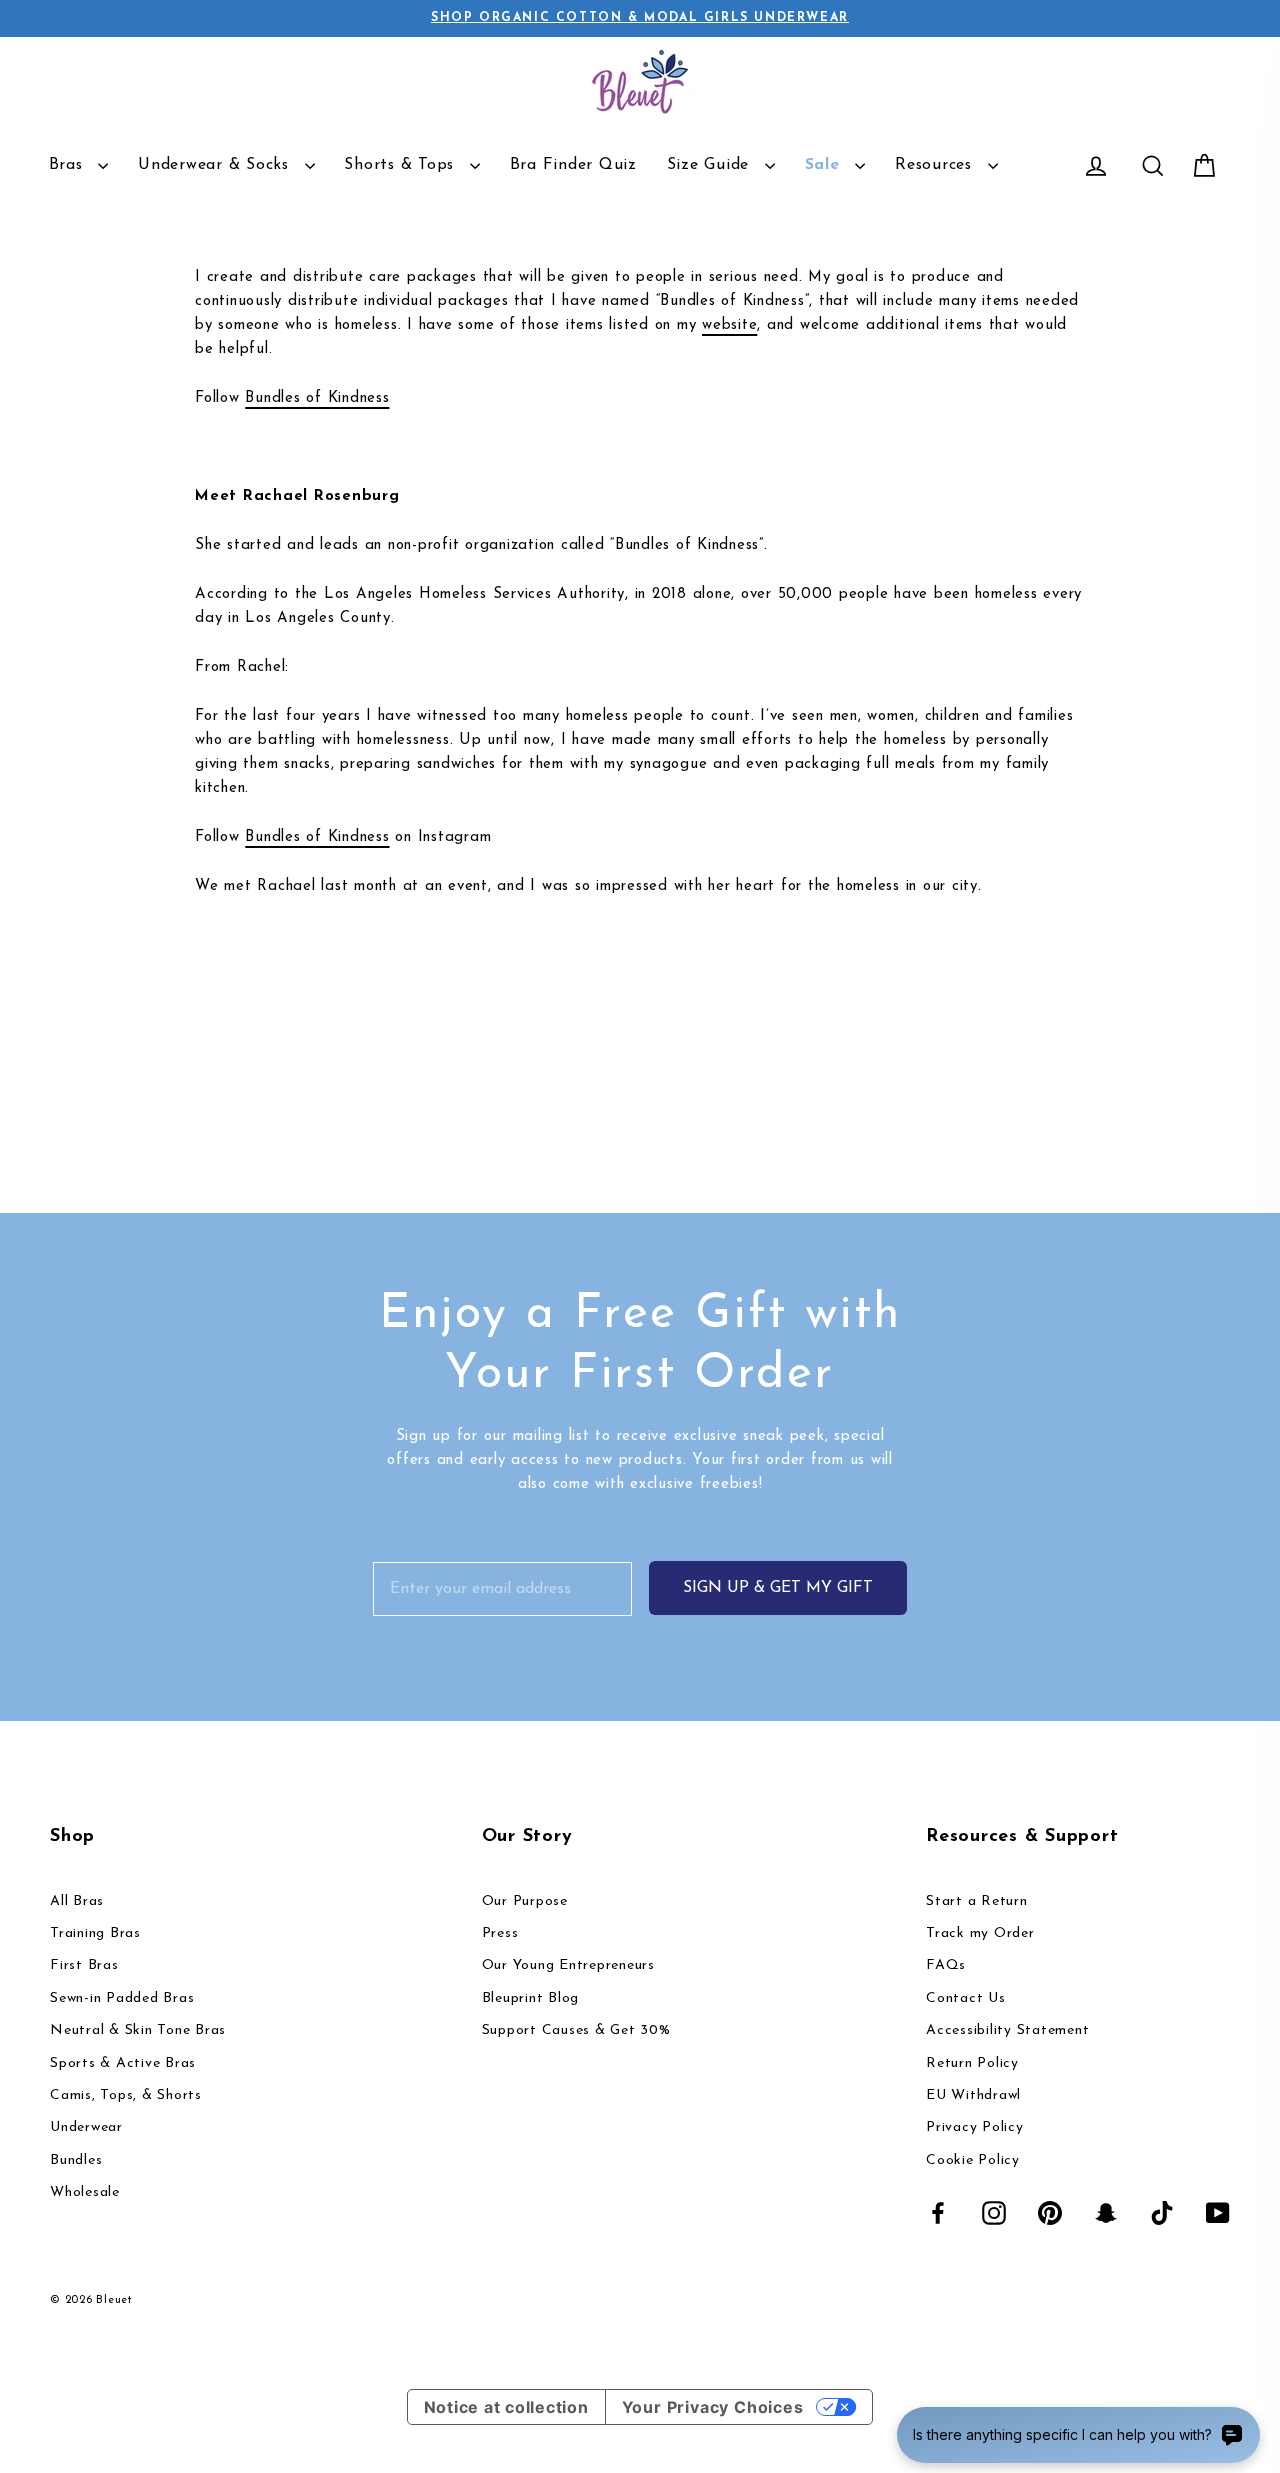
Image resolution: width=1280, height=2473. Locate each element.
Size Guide (711, 165)
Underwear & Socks (216, 165)
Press (500, 1933)
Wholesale (85, 2192)
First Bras (84, 1965)
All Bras (77, 1901)
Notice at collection (506, 2407)
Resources (936, 165)
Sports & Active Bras (123, 2063)
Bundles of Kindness (317, 398)
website (729, 325)
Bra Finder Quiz (573, 165)
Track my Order (980, 1933)
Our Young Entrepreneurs (568, 1965)
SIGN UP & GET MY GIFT (778, 1588)
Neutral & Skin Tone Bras (138, 2030)
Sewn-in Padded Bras (122, 1998)
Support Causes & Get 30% (576, 2030)
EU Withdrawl (973, 2095)
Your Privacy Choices (713, 2407)
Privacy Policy (975, 2127)
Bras (69, 165)
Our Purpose (525, 1901)
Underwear (86, 2127)
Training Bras (95, 1933)
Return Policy (972, 2063)
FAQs (946, 1965)
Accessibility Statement (1007, 2030)
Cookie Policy (973, 2160)
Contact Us (966, 1998)
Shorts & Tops (402, 165)
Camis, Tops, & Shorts (126, 2095)
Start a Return (977, 1901)
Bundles (76, 2160)
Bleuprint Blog (531, 1998)
